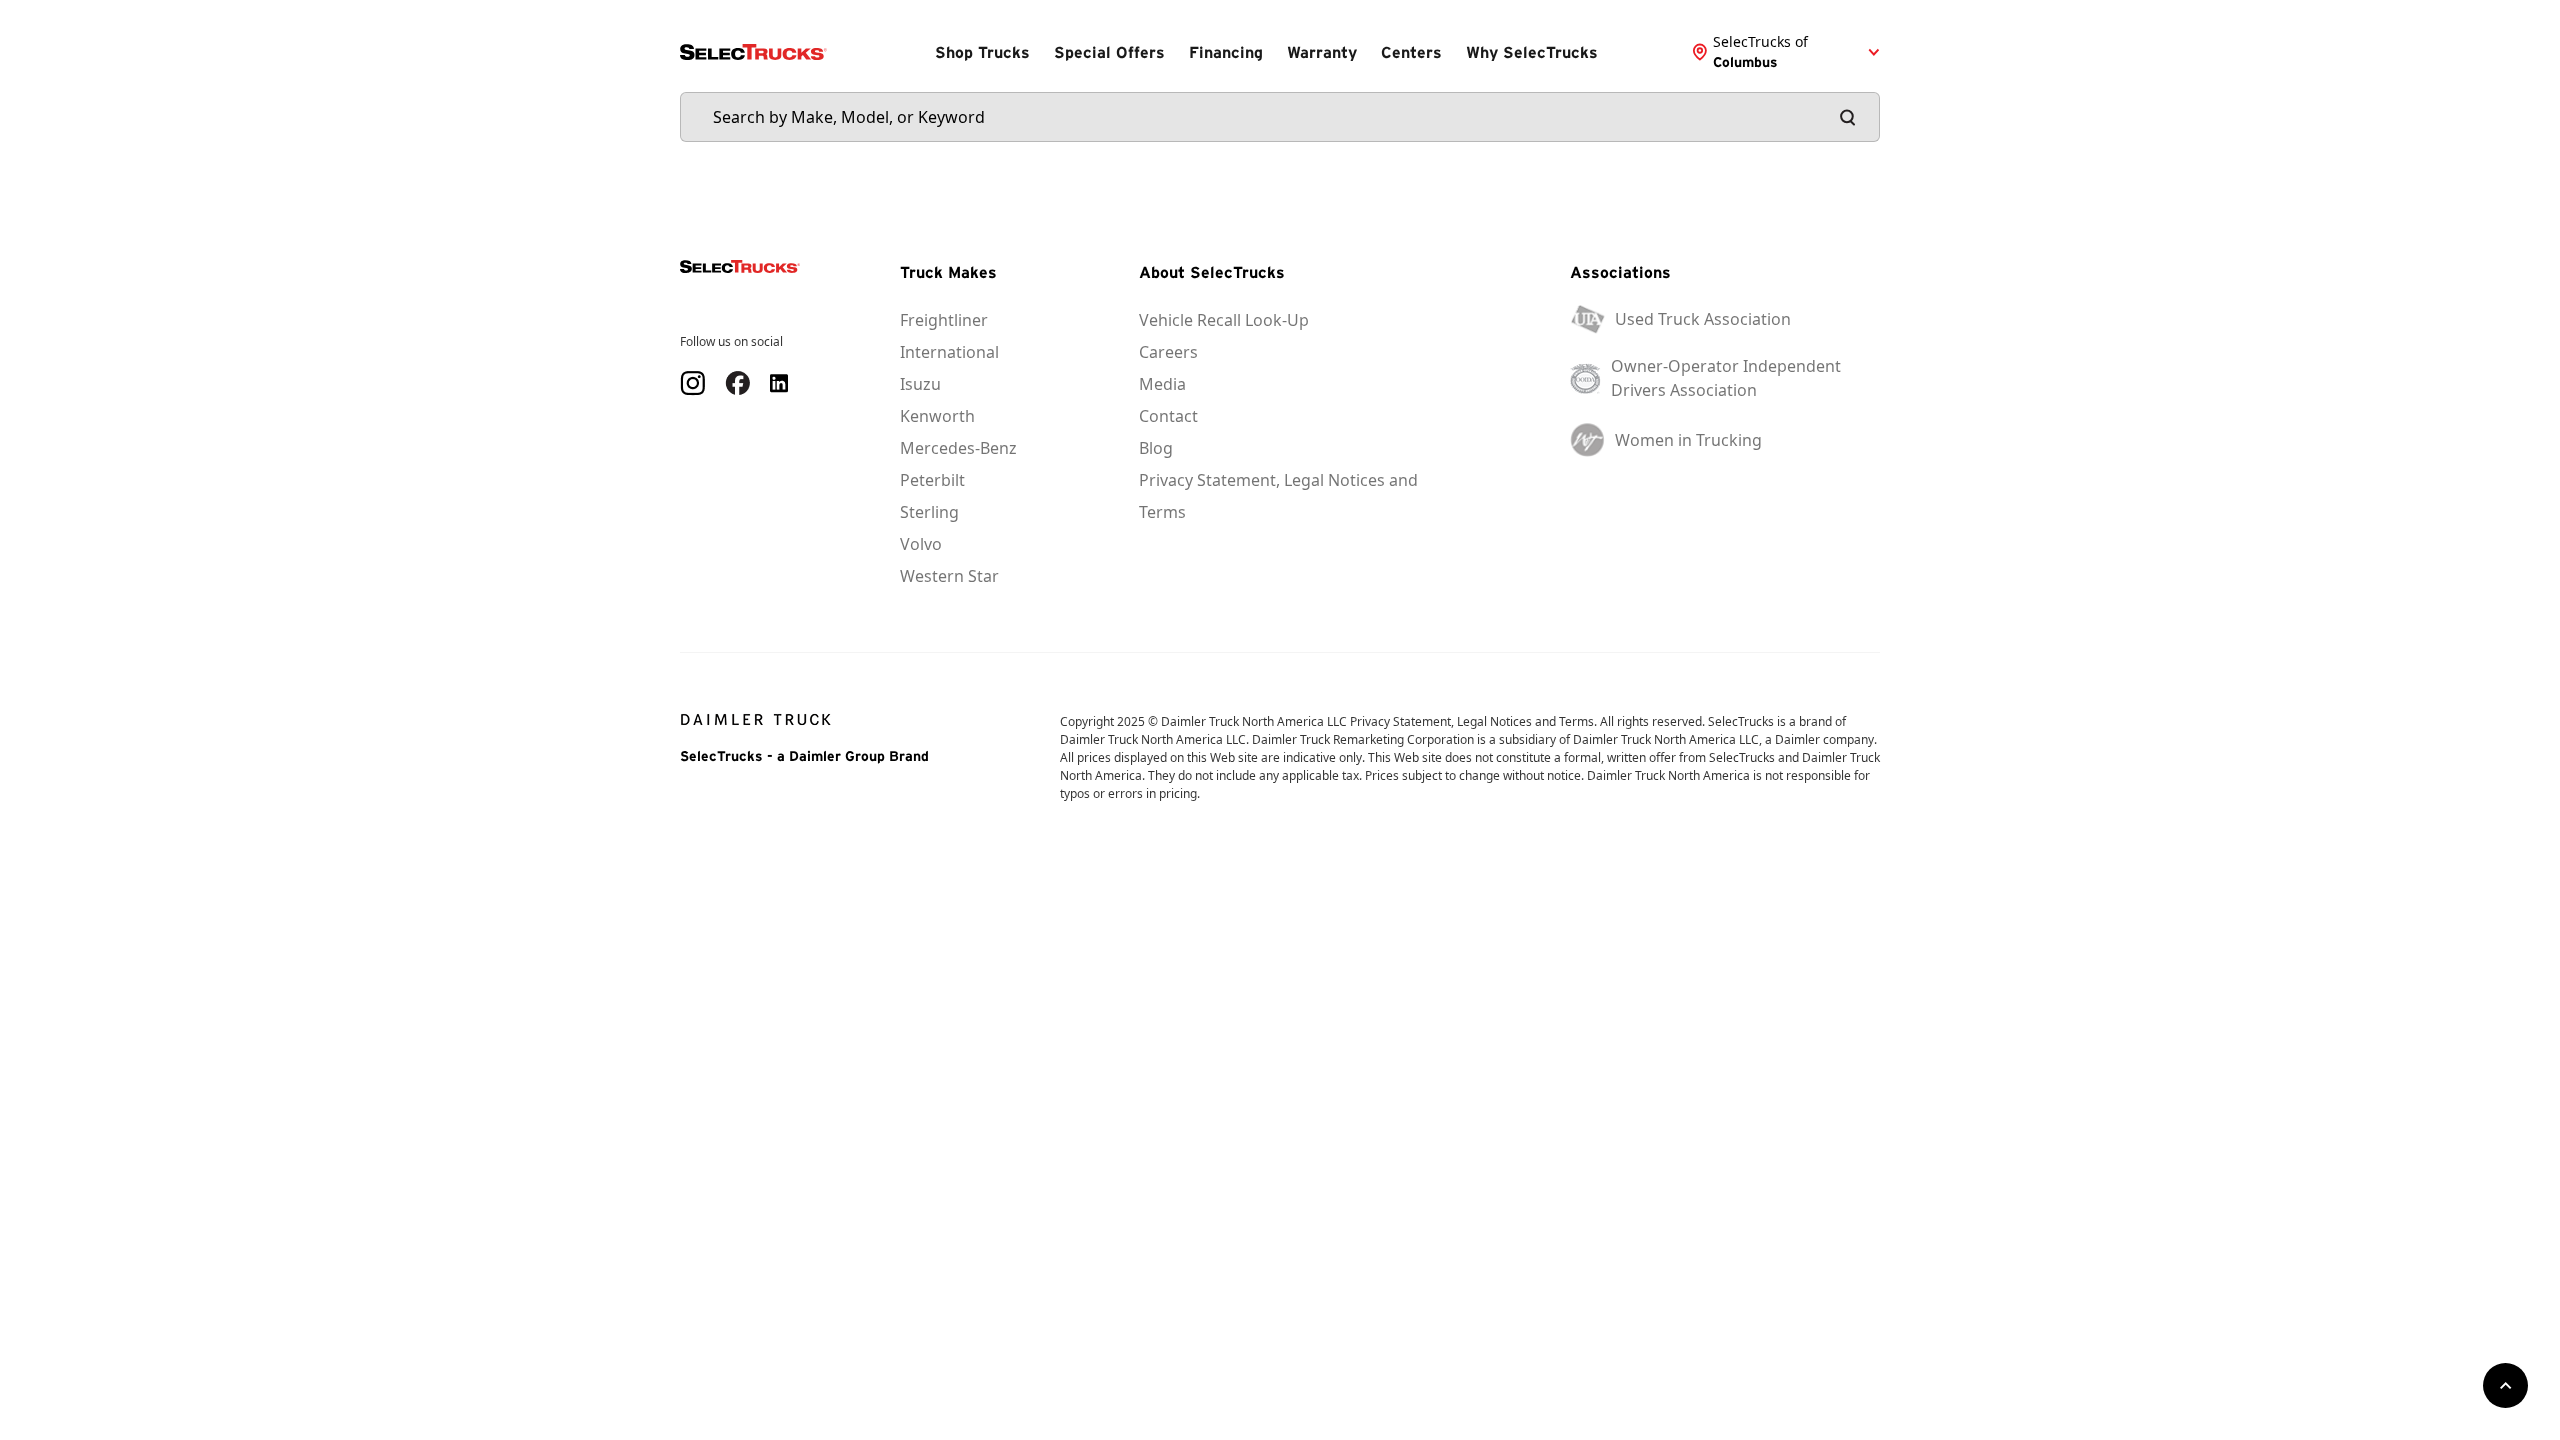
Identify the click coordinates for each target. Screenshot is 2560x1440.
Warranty (1322, 52)
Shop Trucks (982, 52)
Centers (1411, 52)
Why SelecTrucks (1532, 52)
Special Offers (1109, 52)
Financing (1226, 52)
